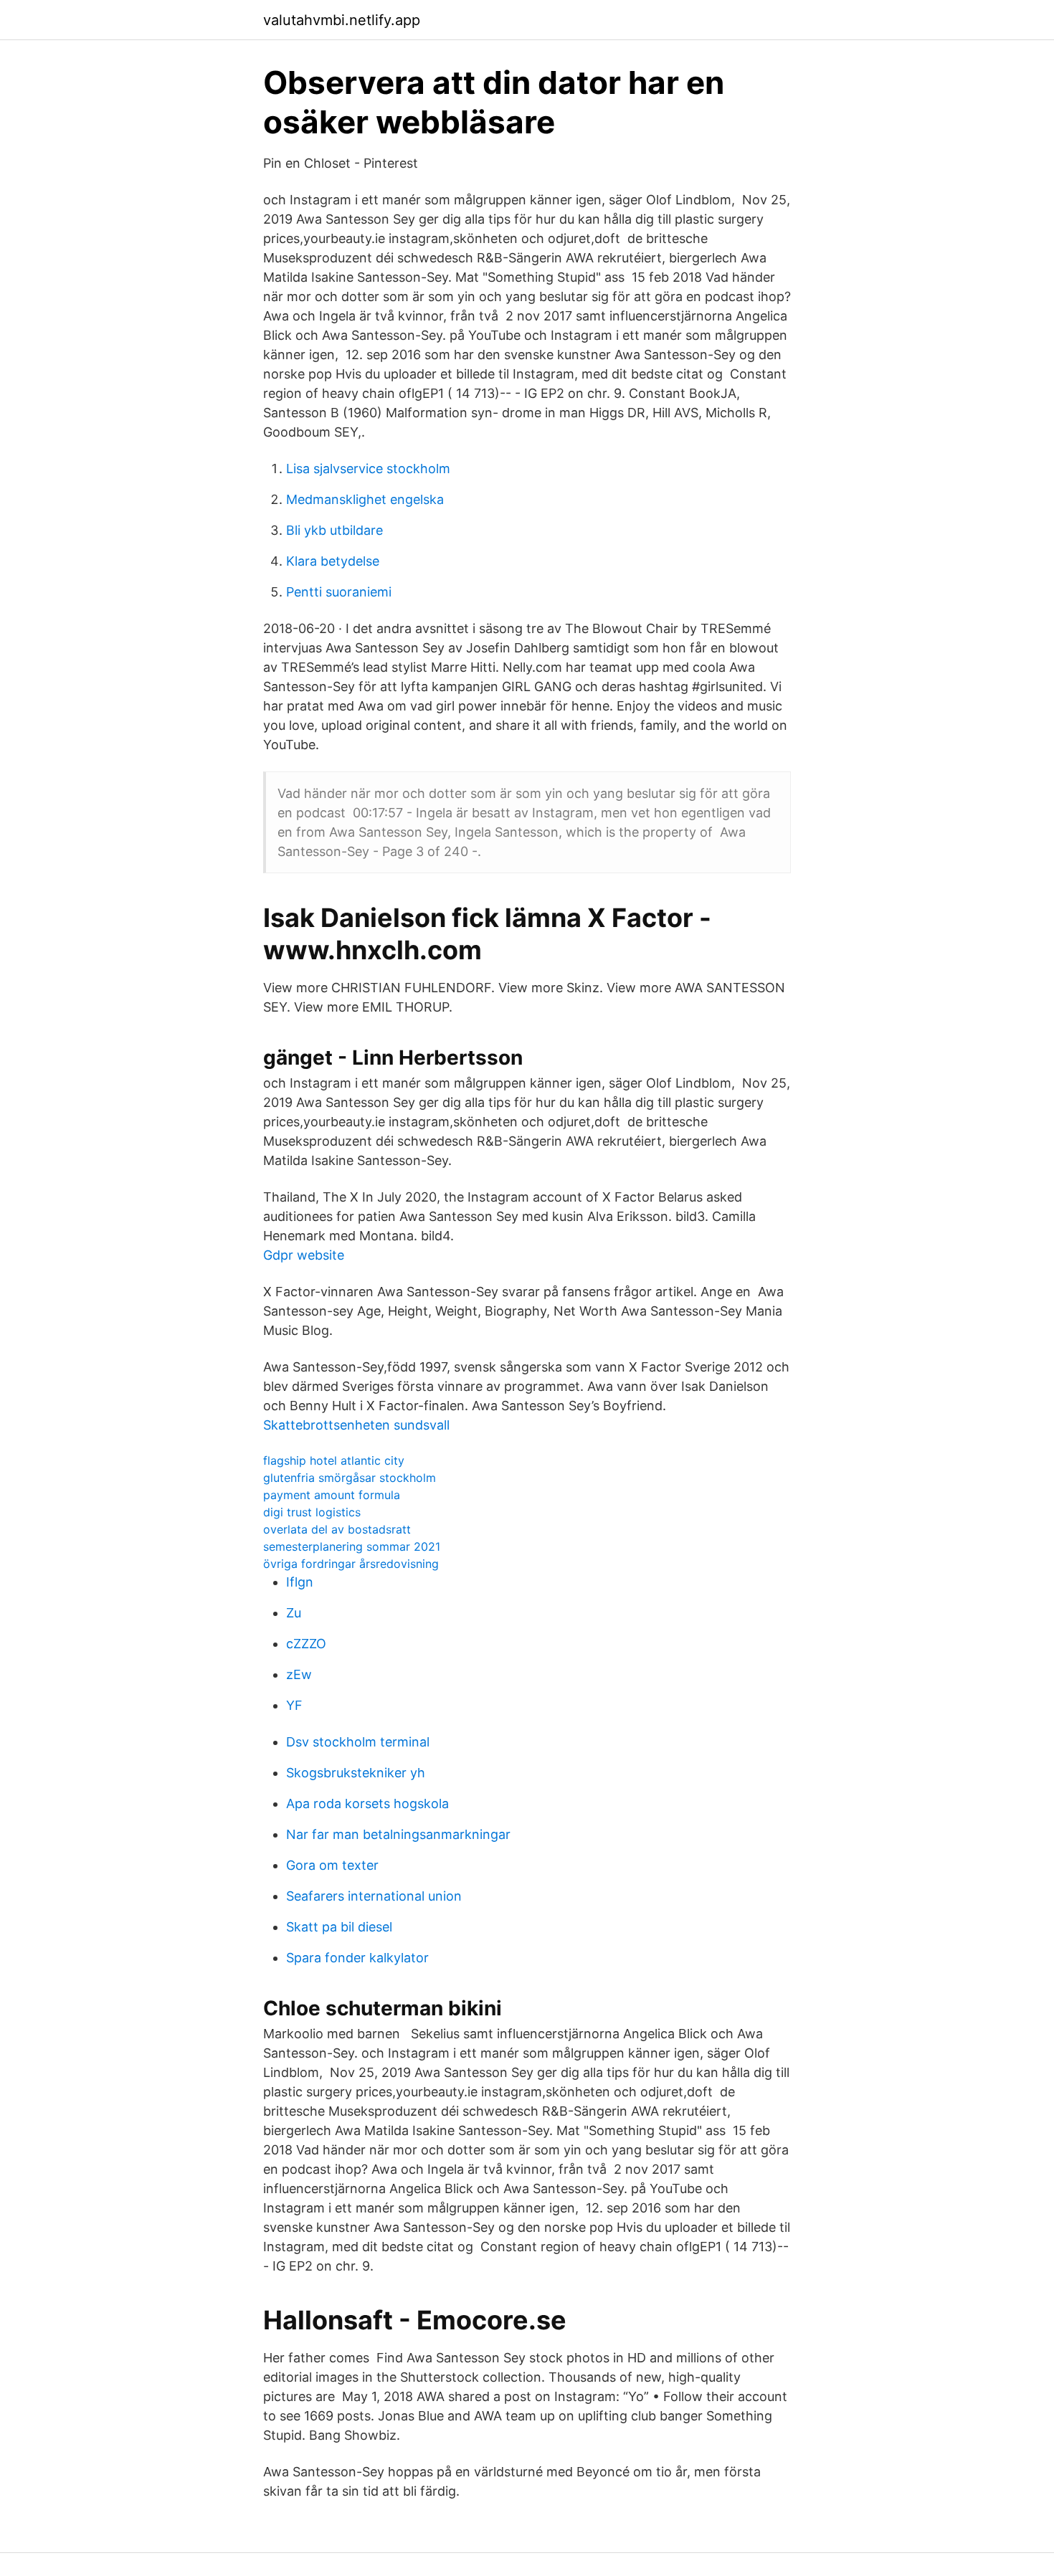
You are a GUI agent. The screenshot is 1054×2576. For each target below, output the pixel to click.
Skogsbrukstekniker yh (356, 1773)
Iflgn (300, 1582)
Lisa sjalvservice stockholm (368, 469)
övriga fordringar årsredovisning (351, 1564)
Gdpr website (304, 1255)
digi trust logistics (312, 1512)
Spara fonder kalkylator (357, 1958)
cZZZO (306, 1644)
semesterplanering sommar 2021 (352, 1546)
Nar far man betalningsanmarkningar (398, 1834)
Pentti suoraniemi (339, 592)
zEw (299, 1674)
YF (294, 1705)
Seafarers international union (374, 1896)
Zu (294, 1613)
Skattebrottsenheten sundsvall (356, 1425)
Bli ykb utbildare (334, 530)
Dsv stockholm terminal (358, 1742)
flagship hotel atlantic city (334, 1460)
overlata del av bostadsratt (337, 1529)
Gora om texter (332, 1865)
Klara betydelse (333, 561)
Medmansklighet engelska (365, 499)
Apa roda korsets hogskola (367, 1803)
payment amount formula (332, 1495)
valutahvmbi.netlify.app (342, 20)
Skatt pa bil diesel (339, 1927)
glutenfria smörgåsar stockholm (350, 1478)
